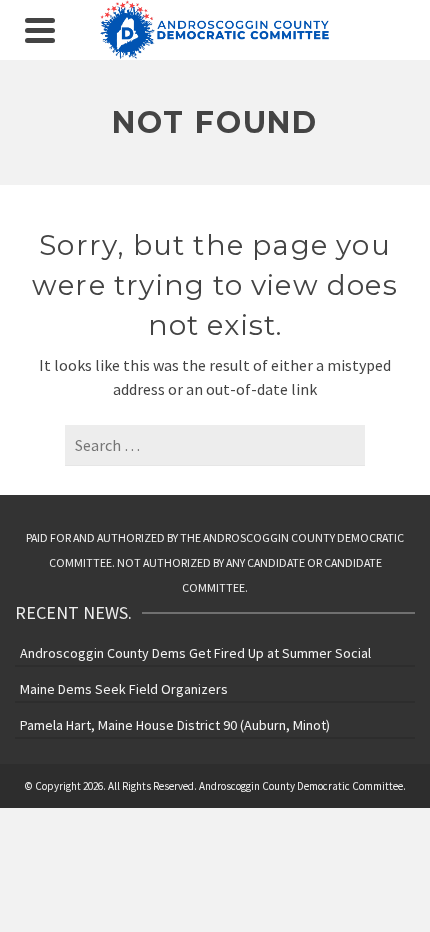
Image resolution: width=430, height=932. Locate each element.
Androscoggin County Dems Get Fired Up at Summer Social (195, 653)
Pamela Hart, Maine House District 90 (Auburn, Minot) (175, 725)
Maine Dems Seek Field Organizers (124, 689)
